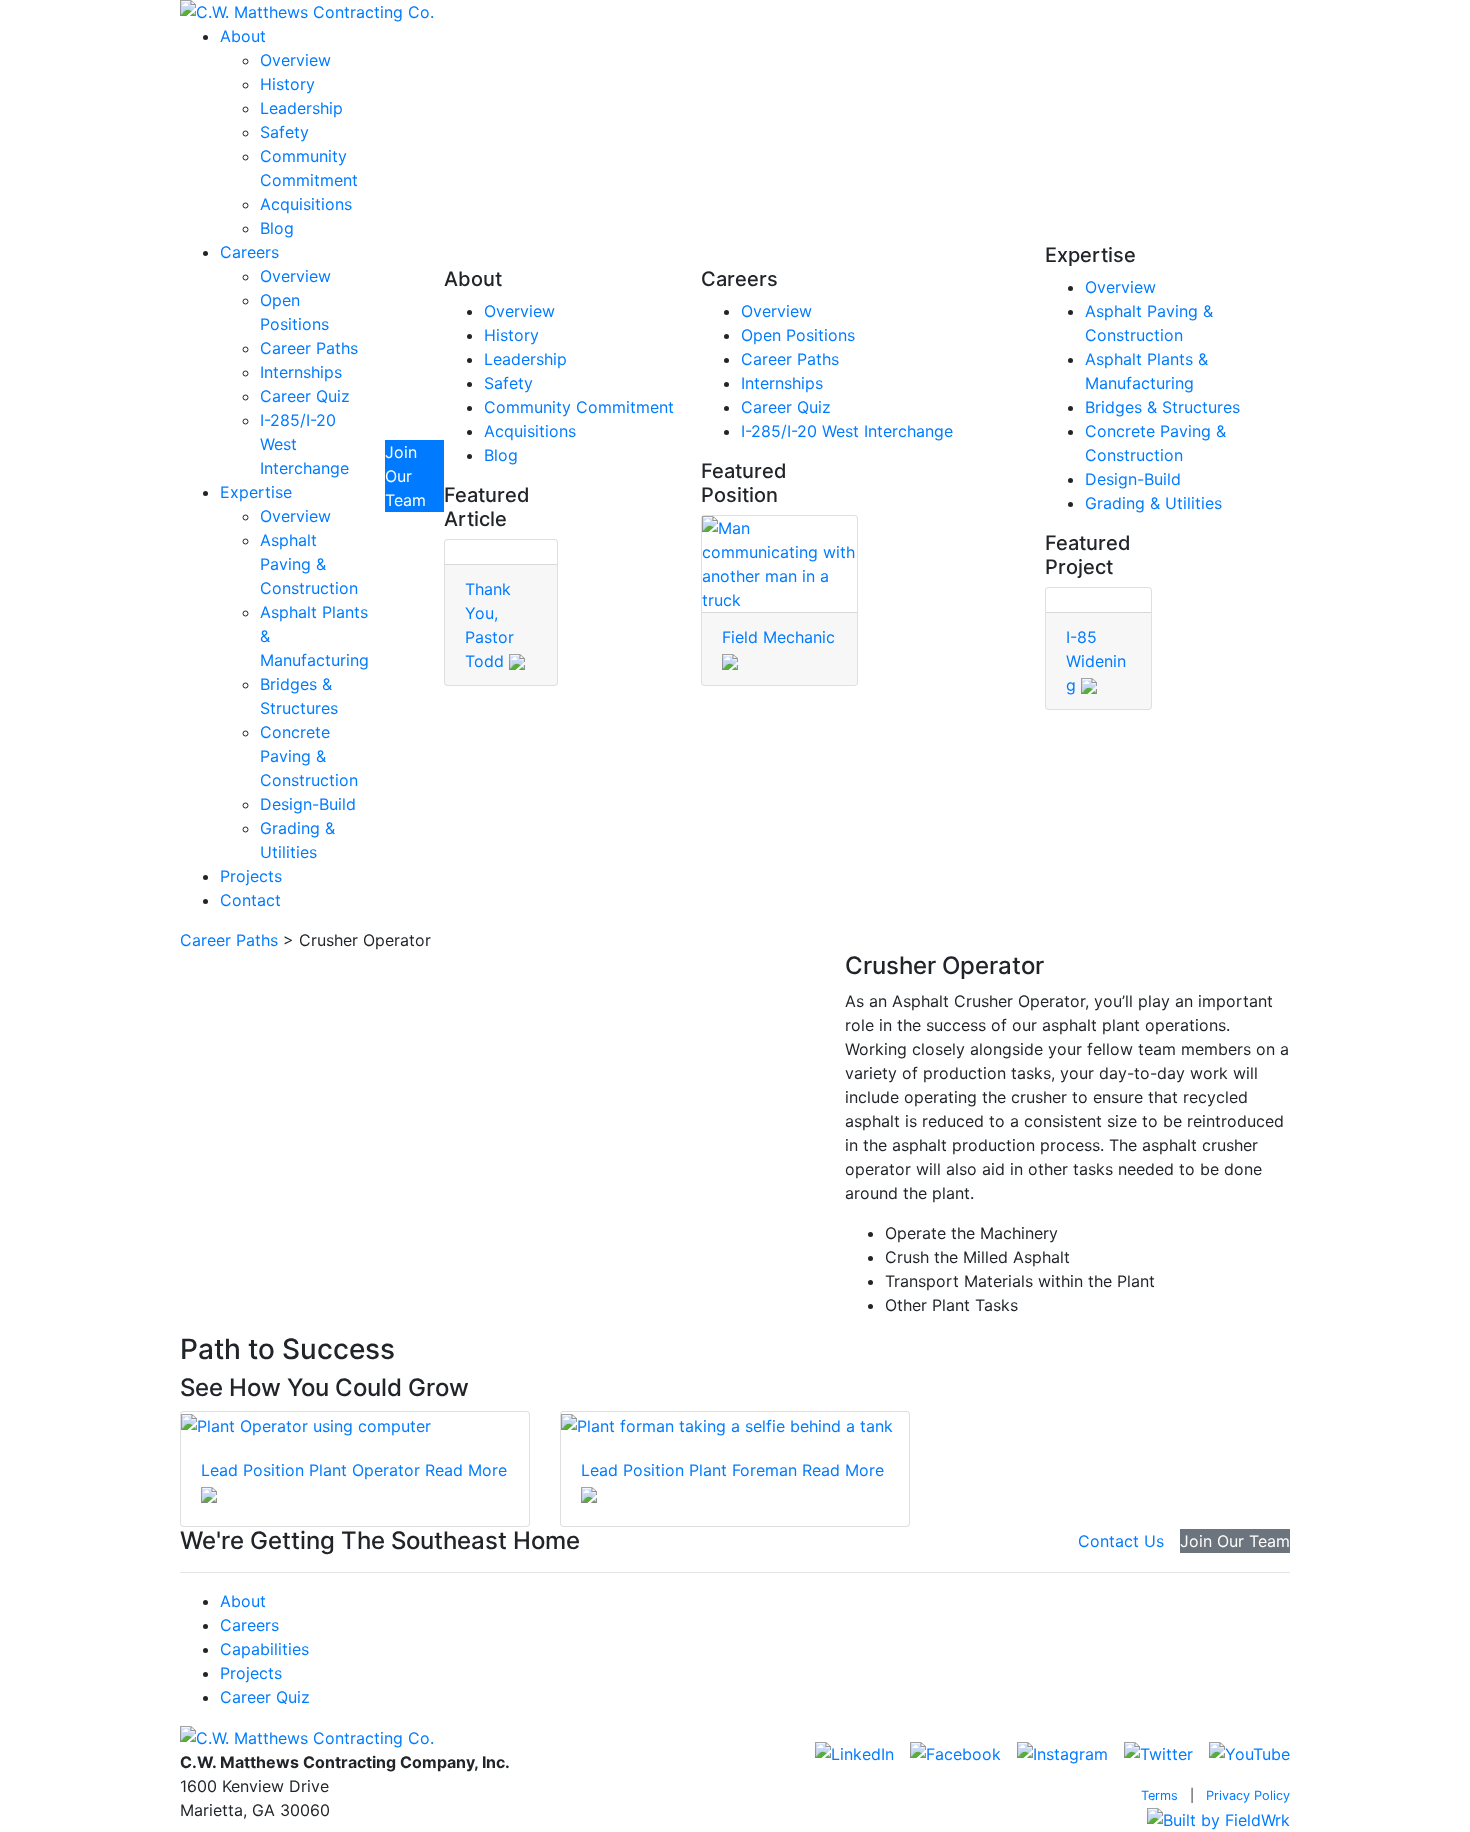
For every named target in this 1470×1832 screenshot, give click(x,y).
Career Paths (309, 348)
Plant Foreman (743, 1470)
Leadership (301, 108)
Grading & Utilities (1153, 503)
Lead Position (252, 1470)
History (287, 84)
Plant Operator (364, 1470)
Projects (251, 876)
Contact (250, 900)
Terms (1159, 1795)
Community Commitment (579, 407)
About (243, 36)
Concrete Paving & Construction (309, 756)
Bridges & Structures (1162, 407)
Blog (277, 228)
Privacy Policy (1248, 1795)
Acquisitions (306, 204)
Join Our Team (405, 476)
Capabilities (264, 1649)
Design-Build (308, 804)
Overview (295, 60)
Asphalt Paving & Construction (309, 564)
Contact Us (1121, 1541)
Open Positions (798, 335)
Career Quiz (305, 396)
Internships (301, 372)
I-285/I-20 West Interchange (847, 431)
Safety (284, 132)
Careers (249, 252)
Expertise (256, 492)
